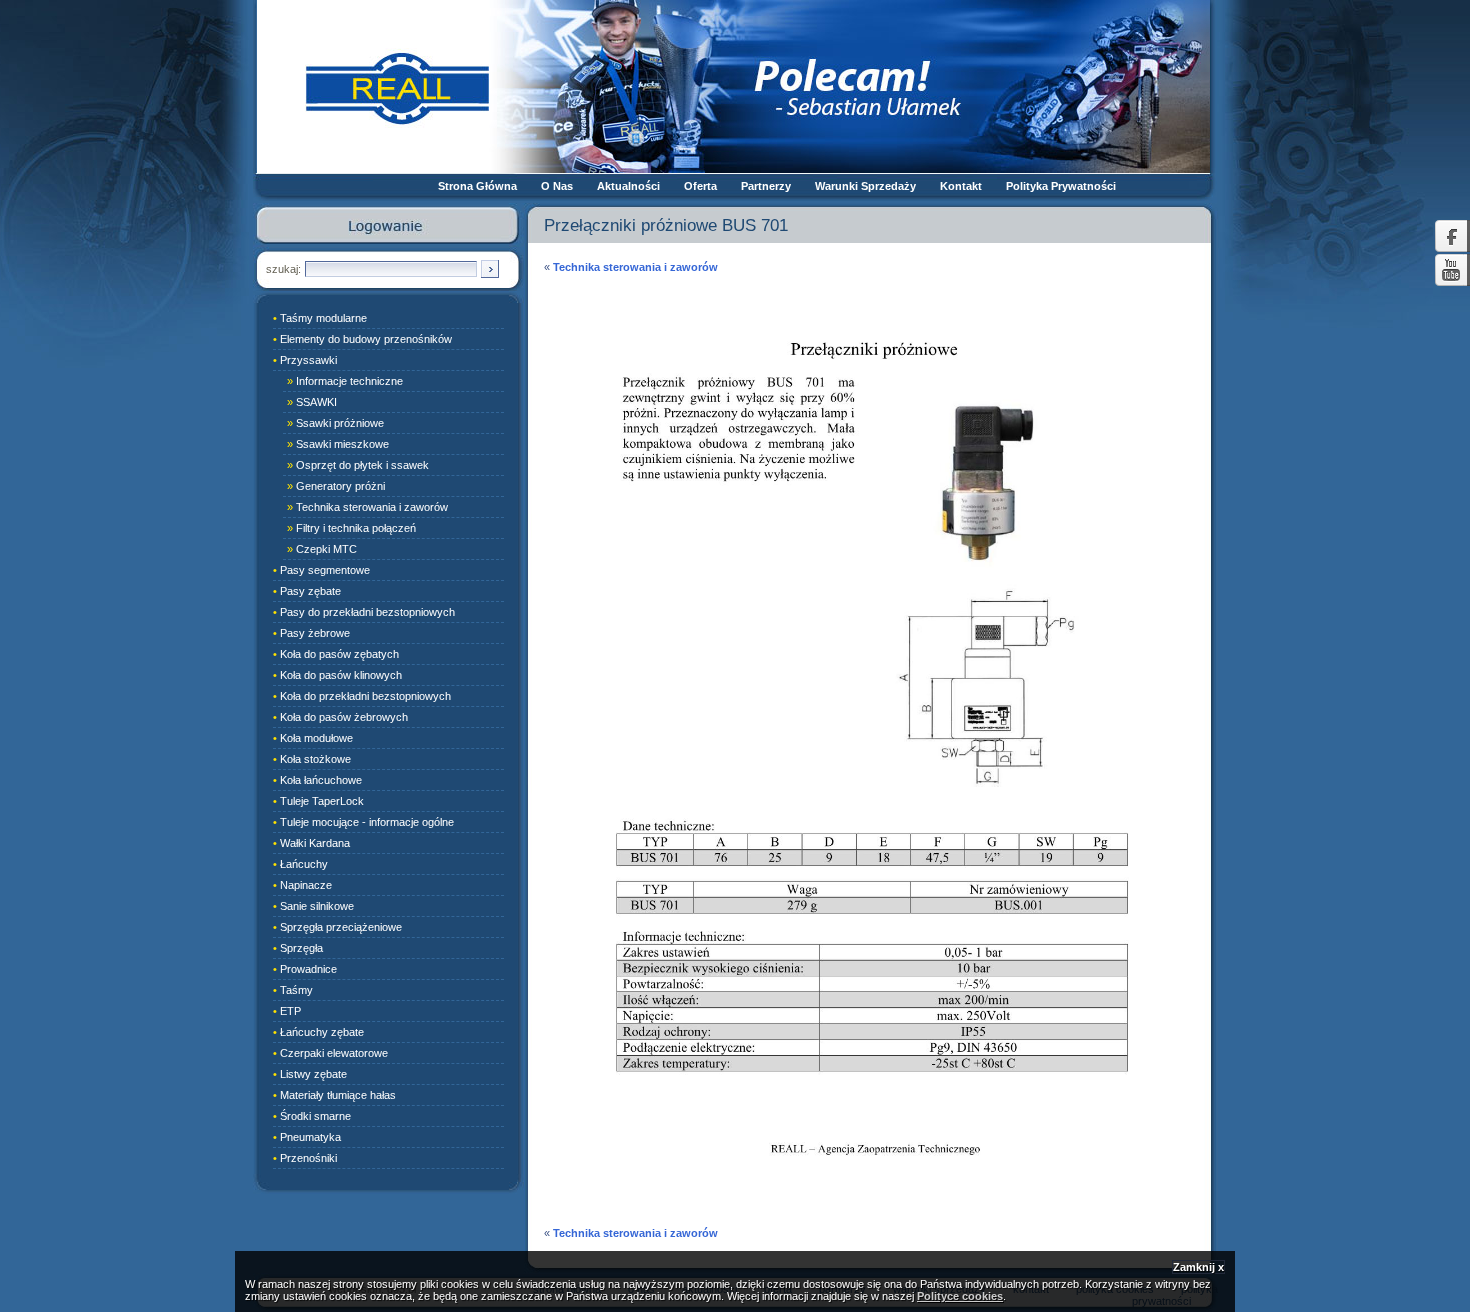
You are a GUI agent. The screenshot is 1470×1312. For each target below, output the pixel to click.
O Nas (557, 186)
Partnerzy (766, 186)
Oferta (700, 186)
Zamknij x (1198, 1267)
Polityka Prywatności (1061, 186)
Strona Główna (477, 186)
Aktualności (628, 186)
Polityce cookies (960, 1296)
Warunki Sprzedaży (865, 186)
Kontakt (961, 186)
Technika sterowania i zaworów (635, 267)
